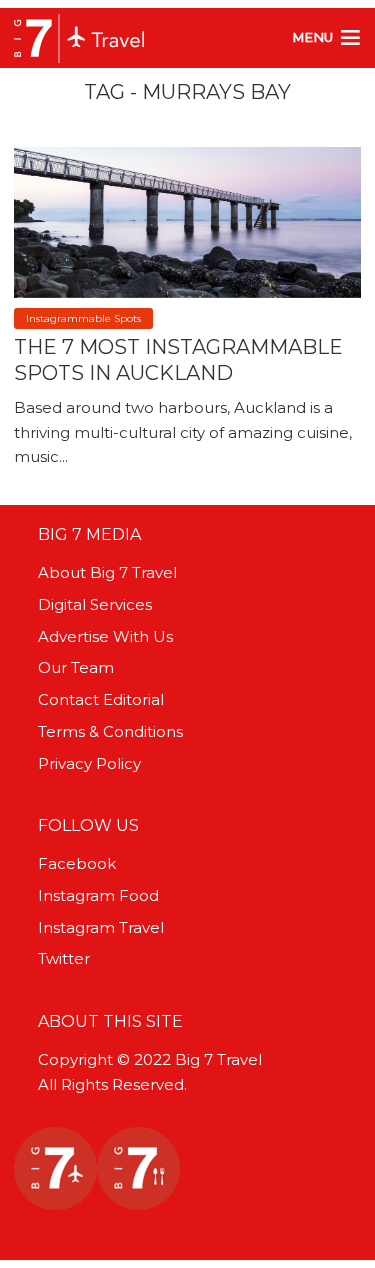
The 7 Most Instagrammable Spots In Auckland (178, 360)
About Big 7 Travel (107, 572)
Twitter (64, 958)
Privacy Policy (89, 763)
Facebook (77, 863)
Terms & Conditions (110, 731)
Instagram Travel (101, 927)
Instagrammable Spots (83, 318)
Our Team (76, 667)
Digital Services (95, 604)
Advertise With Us (105, 636)
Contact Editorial (101, 699)
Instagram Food (98, 895)
